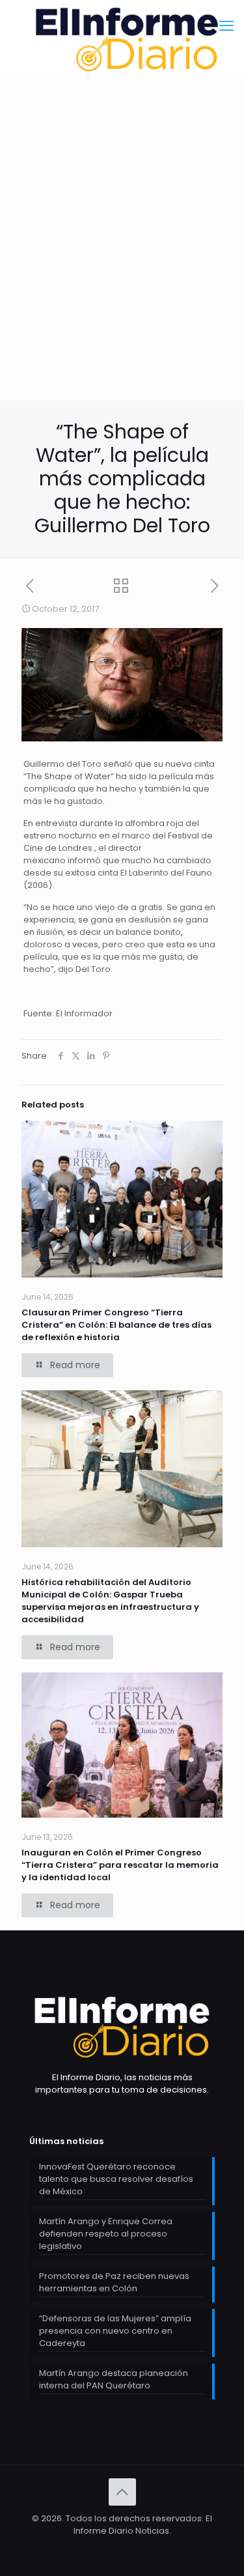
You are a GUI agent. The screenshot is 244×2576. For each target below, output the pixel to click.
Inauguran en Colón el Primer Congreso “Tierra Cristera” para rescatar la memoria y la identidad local (120, 1865)
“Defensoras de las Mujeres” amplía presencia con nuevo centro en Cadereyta (115, 2331)
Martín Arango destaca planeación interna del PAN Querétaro (114, 2379)
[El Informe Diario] (122, 39)
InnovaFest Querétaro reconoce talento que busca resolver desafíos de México (116, 2179)
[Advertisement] (122, 272)
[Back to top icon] (122, 2492)
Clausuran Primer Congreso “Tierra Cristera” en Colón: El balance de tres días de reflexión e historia (116, 1325)
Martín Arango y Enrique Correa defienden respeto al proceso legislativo (106, 2234)
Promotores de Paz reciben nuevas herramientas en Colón (114, 2282)
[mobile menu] (226, 26)
